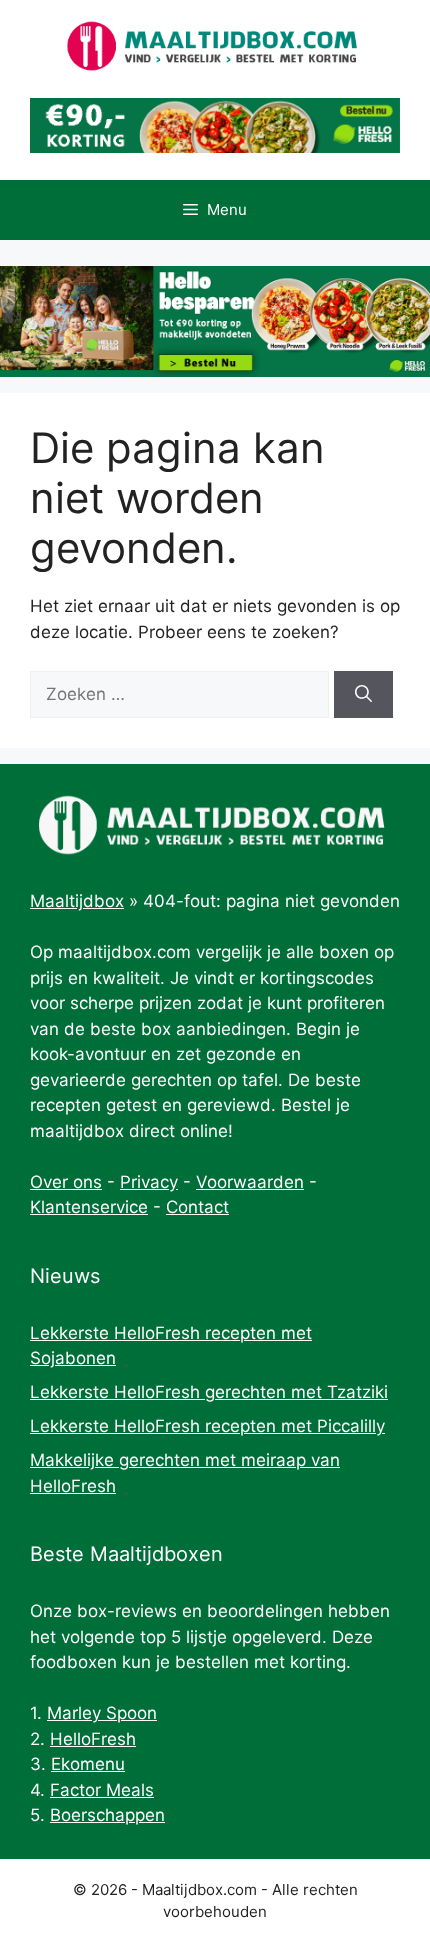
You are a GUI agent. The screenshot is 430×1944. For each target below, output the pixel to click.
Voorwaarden (250, 1182)
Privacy (149, 1182)
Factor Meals (102, 1790)
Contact (197, 1207)
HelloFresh (93, 1739)
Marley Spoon (102, 1713)
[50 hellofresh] (215, 321)
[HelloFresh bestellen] (215, 147)
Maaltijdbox (77, 901)
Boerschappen (107, 1815)
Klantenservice (89, 1207)
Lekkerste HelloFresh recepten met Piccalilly (207, 1426)
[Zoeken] (363, 695)
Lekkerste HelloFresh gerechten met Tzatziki (209, 1392)
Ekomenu (88, 1764)
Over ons (66, 1182)
